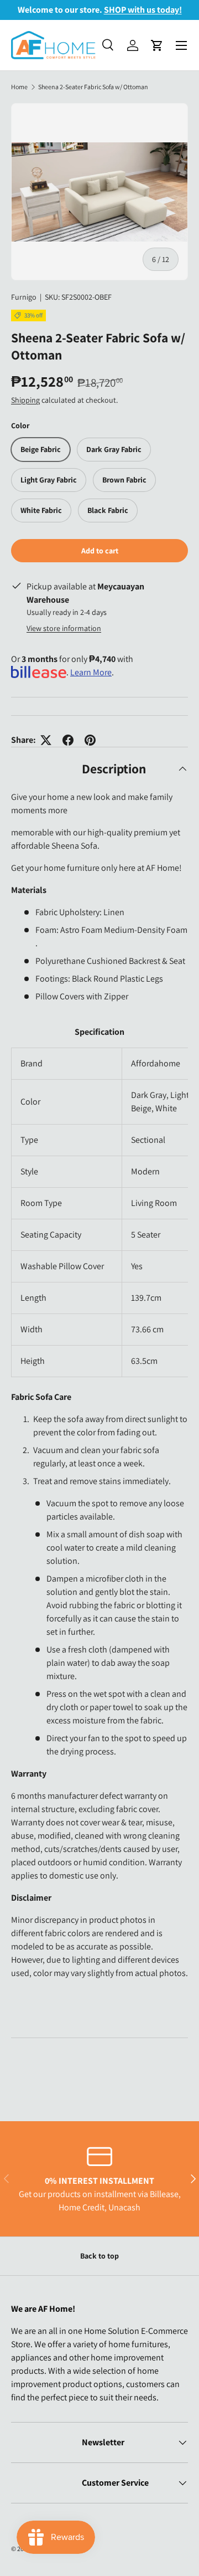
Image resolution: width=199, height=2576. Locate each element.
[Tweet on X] (46, 740)
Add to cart (100, 551)
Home (19, 87)
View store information (64, 628)
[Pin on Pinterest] (90, 740)
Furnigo (24, 297)
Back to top (99, 2256)
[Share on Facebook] (68, 740)
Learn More (91, 672)
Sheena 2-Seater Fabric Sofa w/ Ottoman (93, 87)
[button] (157, 45)
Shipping (25, 400)
